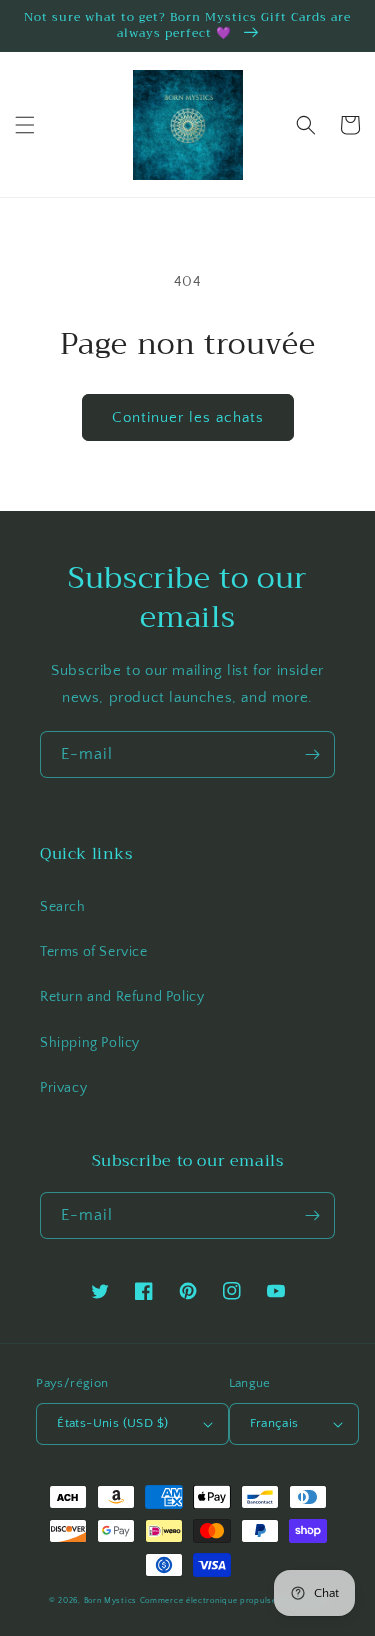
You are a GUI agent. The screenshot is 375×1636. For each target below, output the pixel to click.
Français (274, 1423)
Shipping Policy (90, 1043)
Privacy (63, 1088)
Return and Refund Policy (122, 997)
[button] (25, 125)
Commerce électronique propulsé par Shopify (233, 1600)
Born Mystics (110, 1600)
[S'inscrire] (312, 754)
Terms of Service (94, 952)
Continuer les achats (188, 417)
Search (63, 907)
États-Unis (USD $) (112, 1423)
